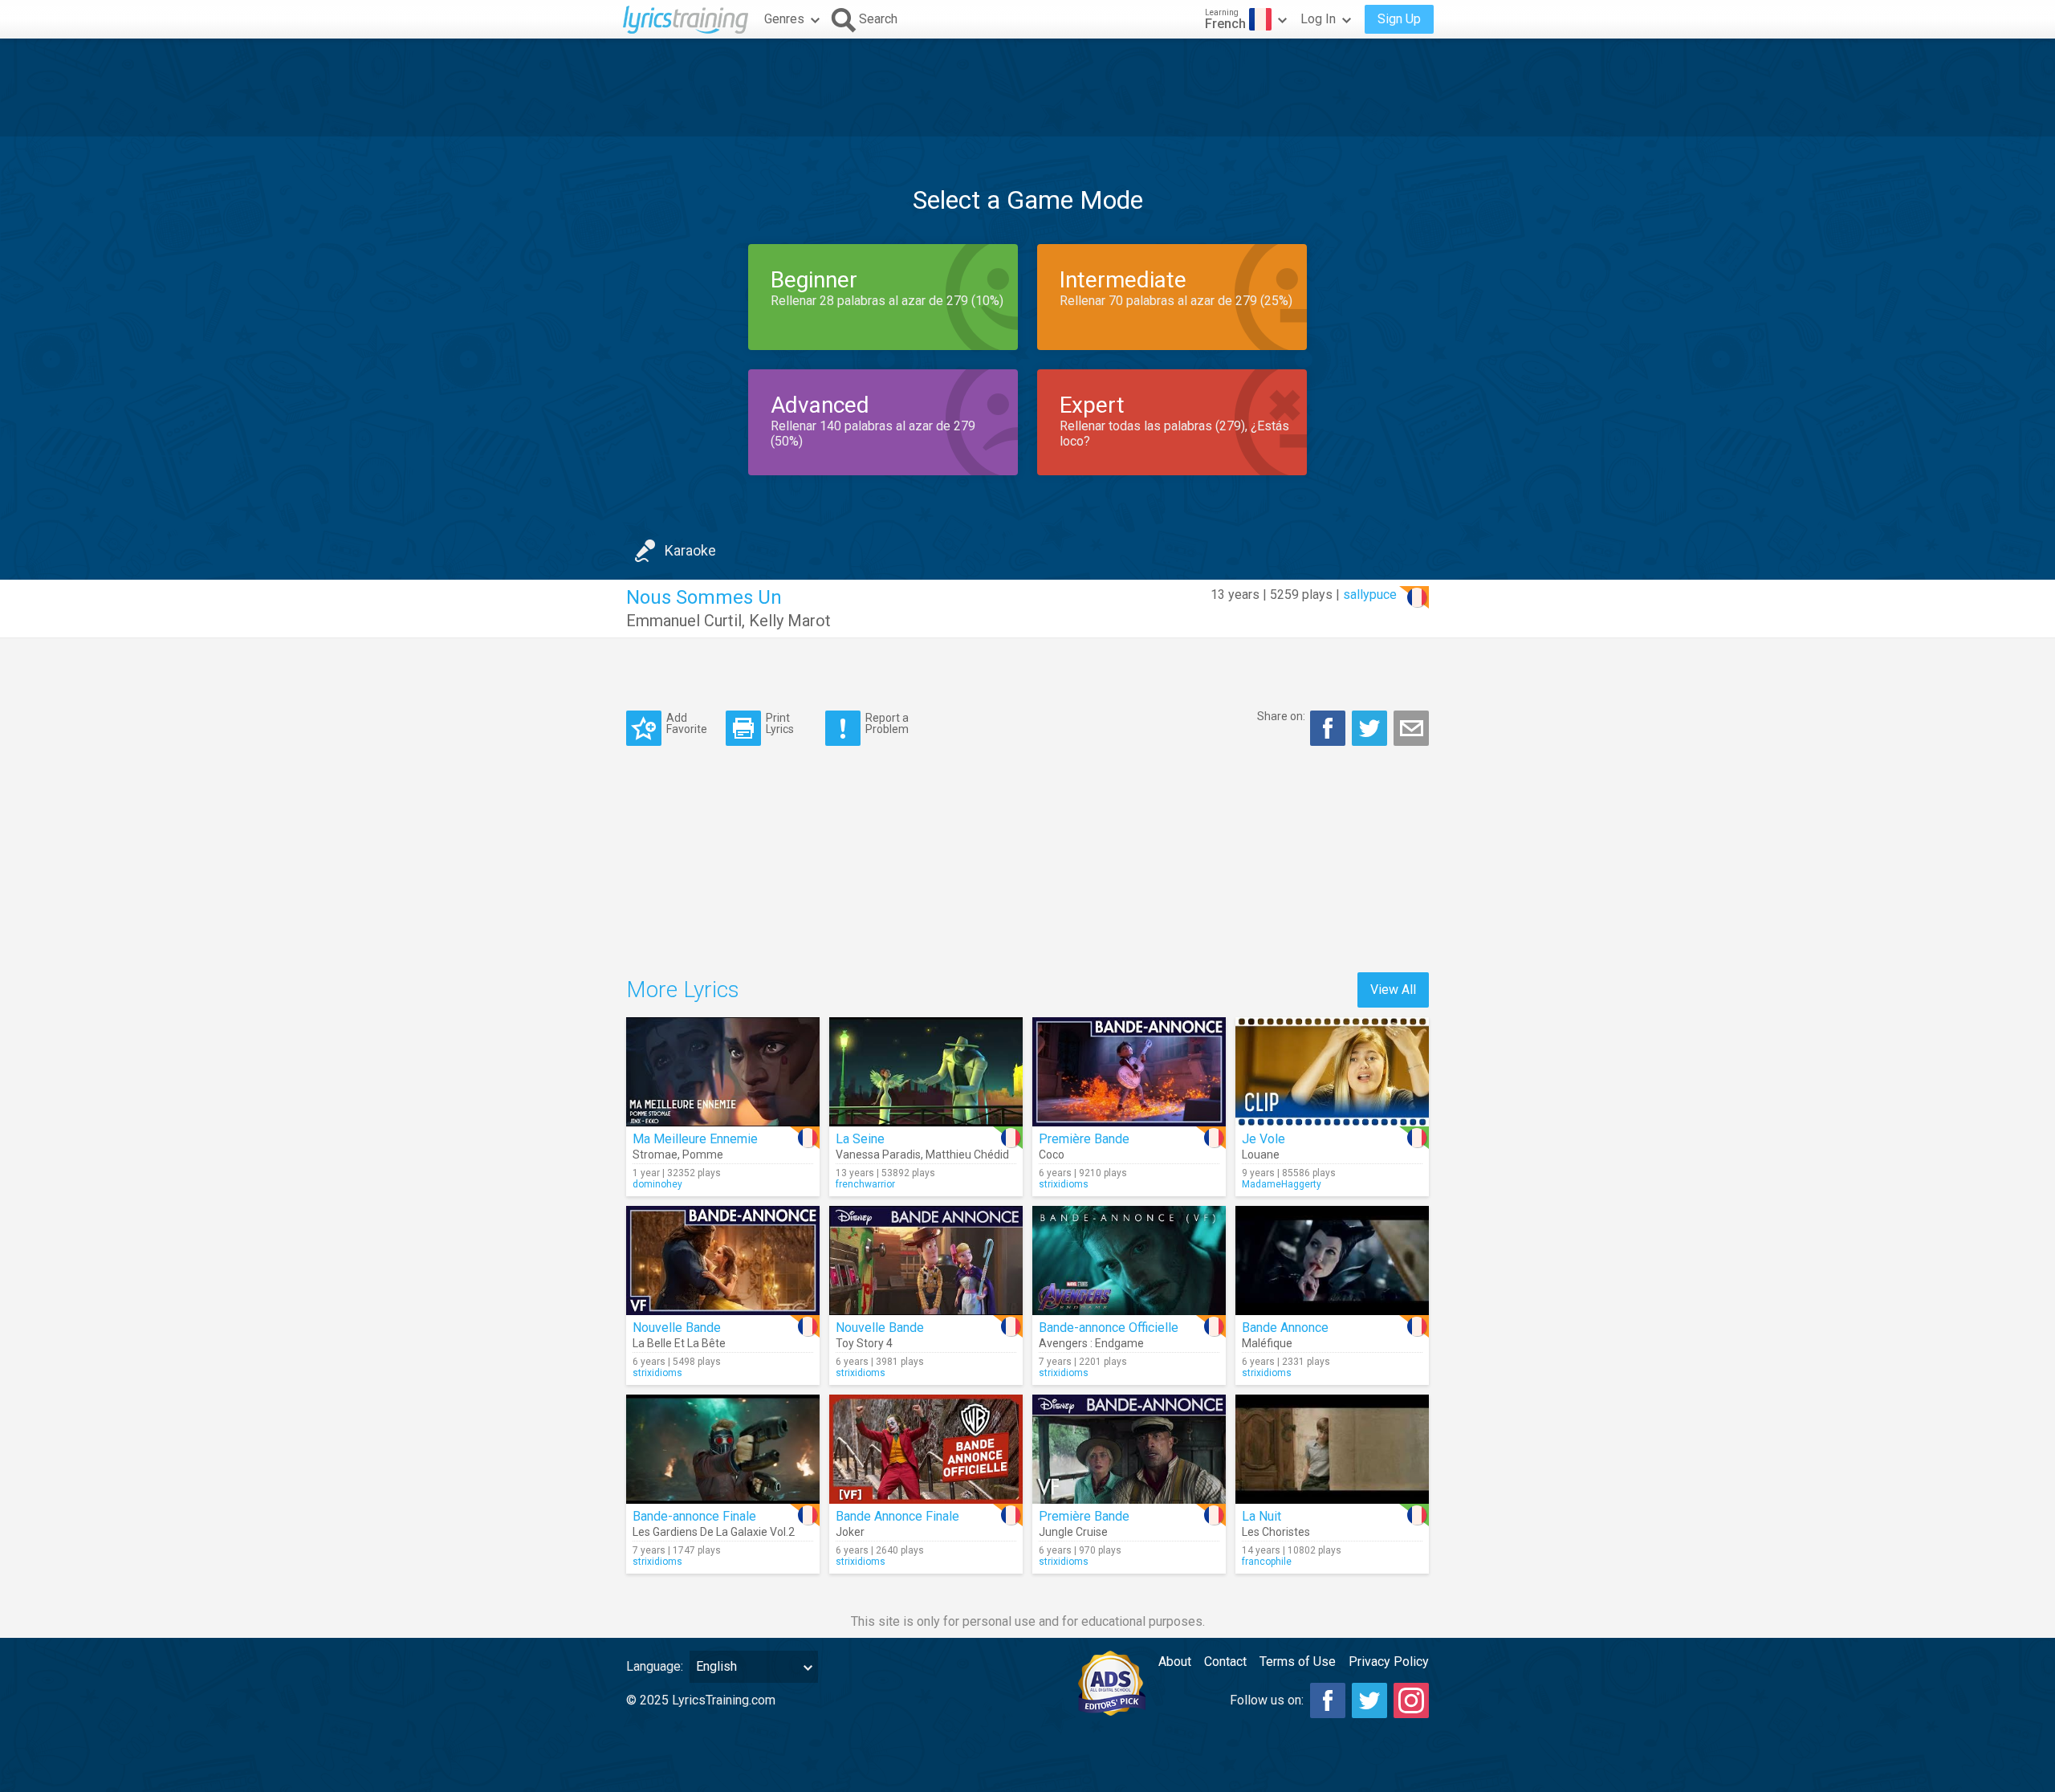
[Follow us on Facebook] (1328, 1700)
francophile (1267, 1562)
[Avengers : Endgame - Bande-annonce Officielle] (1129, 1261)
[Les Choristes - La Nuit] (1332, 1449)
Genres (784, 19)
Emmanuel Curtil (684, 621)
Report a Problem (887, 723)
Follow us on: (1267, 1700)
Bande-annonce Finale (694, 1516)
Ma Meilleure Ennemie (695, 1139)
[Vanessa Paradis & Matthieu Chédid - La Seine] (926, 1072)
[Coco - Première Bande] (1129, 1072)
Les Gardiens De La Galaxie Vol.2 (714, 1532)
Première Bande (1084, 1139)
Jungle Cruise (1073, 1532)
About (1175, 1662)
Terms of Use (1298, 1662)
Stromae (655, 1155)
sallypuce (1370, 595)
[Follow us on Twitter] (1369, 1700)
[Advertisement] (1027, 88)
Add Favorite (687, 723)
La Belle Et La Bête (679, 1343)
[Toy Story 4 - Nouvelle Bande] (926, 1261)
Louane (1261, 1155)
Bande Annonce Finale (897, 1516)
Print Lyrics (780, 723)
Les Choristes (1276, 1532)
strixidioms (1064, 1184)
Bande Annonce (1285, 1328)
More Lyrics (683, 990)
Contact (1225, 1662)
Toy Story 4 (864, 1343)
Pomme (703, 1155)
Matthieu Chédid (967, 1155)
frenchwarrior (865, 1184)
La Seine (860, 1139)
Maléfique (1267, 1343)
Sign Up (1399, 19)
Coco (1052, 1155)
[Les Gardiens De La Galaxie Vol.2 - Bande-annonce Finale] (723, 1449)
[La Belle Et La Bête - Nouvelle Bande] (723, 1261)
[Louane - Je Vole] (1332, 1072)
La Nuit (1261, 1516)
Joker (850, 1532)
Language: (655, 1666)
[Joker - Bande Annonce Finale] (926, 1449)
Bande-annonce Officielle (1109, 1328)
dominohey (657, 1184)
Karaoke (690, 550)
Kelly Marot (790, 621)
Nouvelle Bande (677, 1328)
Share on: (1281, 716)
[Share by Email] (1411, 728)
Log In (1318, 19)
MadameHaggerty (1282, 1184)
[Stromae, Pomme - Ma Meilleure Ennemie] (723, 1072)
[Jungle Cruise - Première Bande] (1129, 1449)
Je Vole (1264, 1139)
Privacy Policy (1389, 1662)
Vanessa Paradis (878, 1155)
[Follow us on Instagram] (1411, 1700)
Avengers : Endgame (1091, 1343)
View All (1393, 990)
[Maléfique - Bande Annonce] (1332, 1261)
